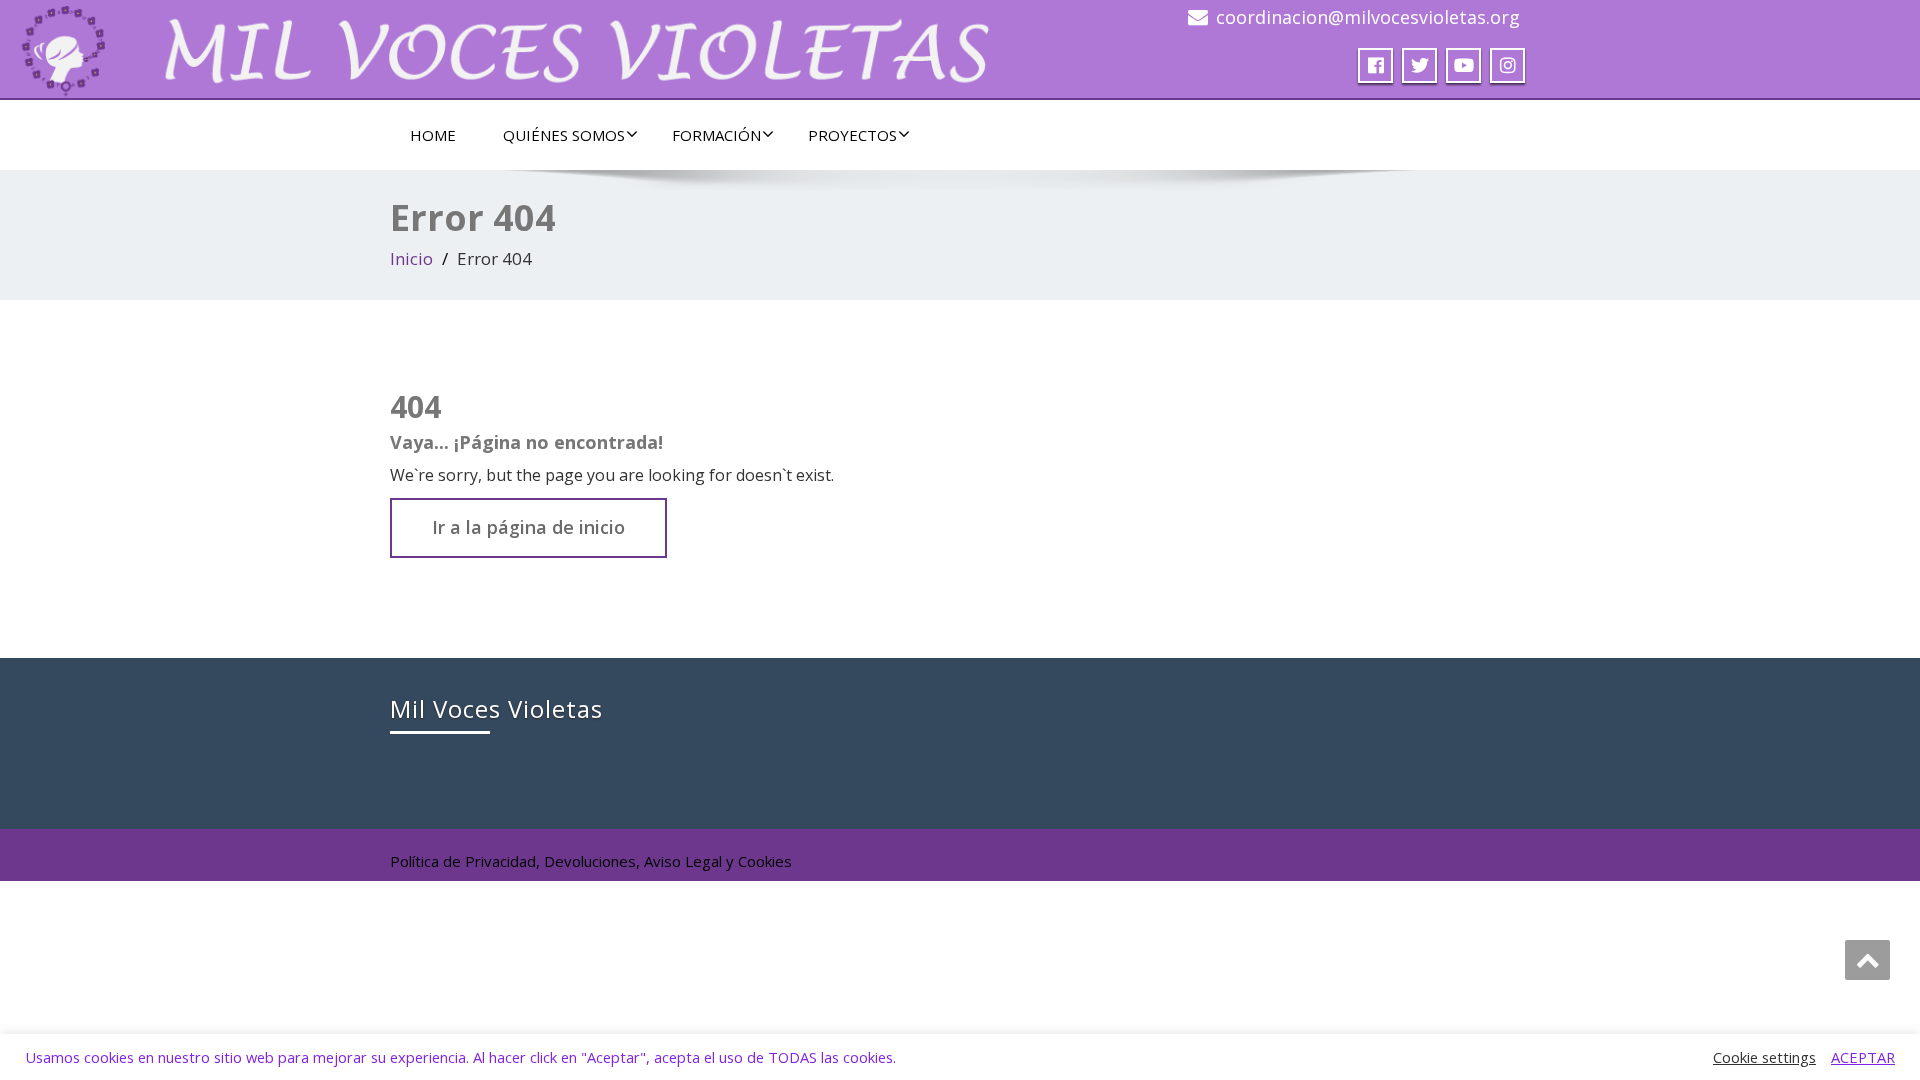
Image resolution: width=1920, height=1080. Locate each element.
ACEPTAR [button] (1863, 1057)
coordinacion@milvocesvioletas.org (1368, 17)
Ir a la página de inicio (528, 527)
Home (433, 135)
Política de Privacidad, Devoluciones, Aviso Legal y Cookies (591, 861)
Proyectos (852, 135)
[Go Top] (1867, 960)
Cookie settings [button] (1764, 1057)
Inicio (411, 258)
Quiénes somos (564, 135)
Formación (716, 135)
